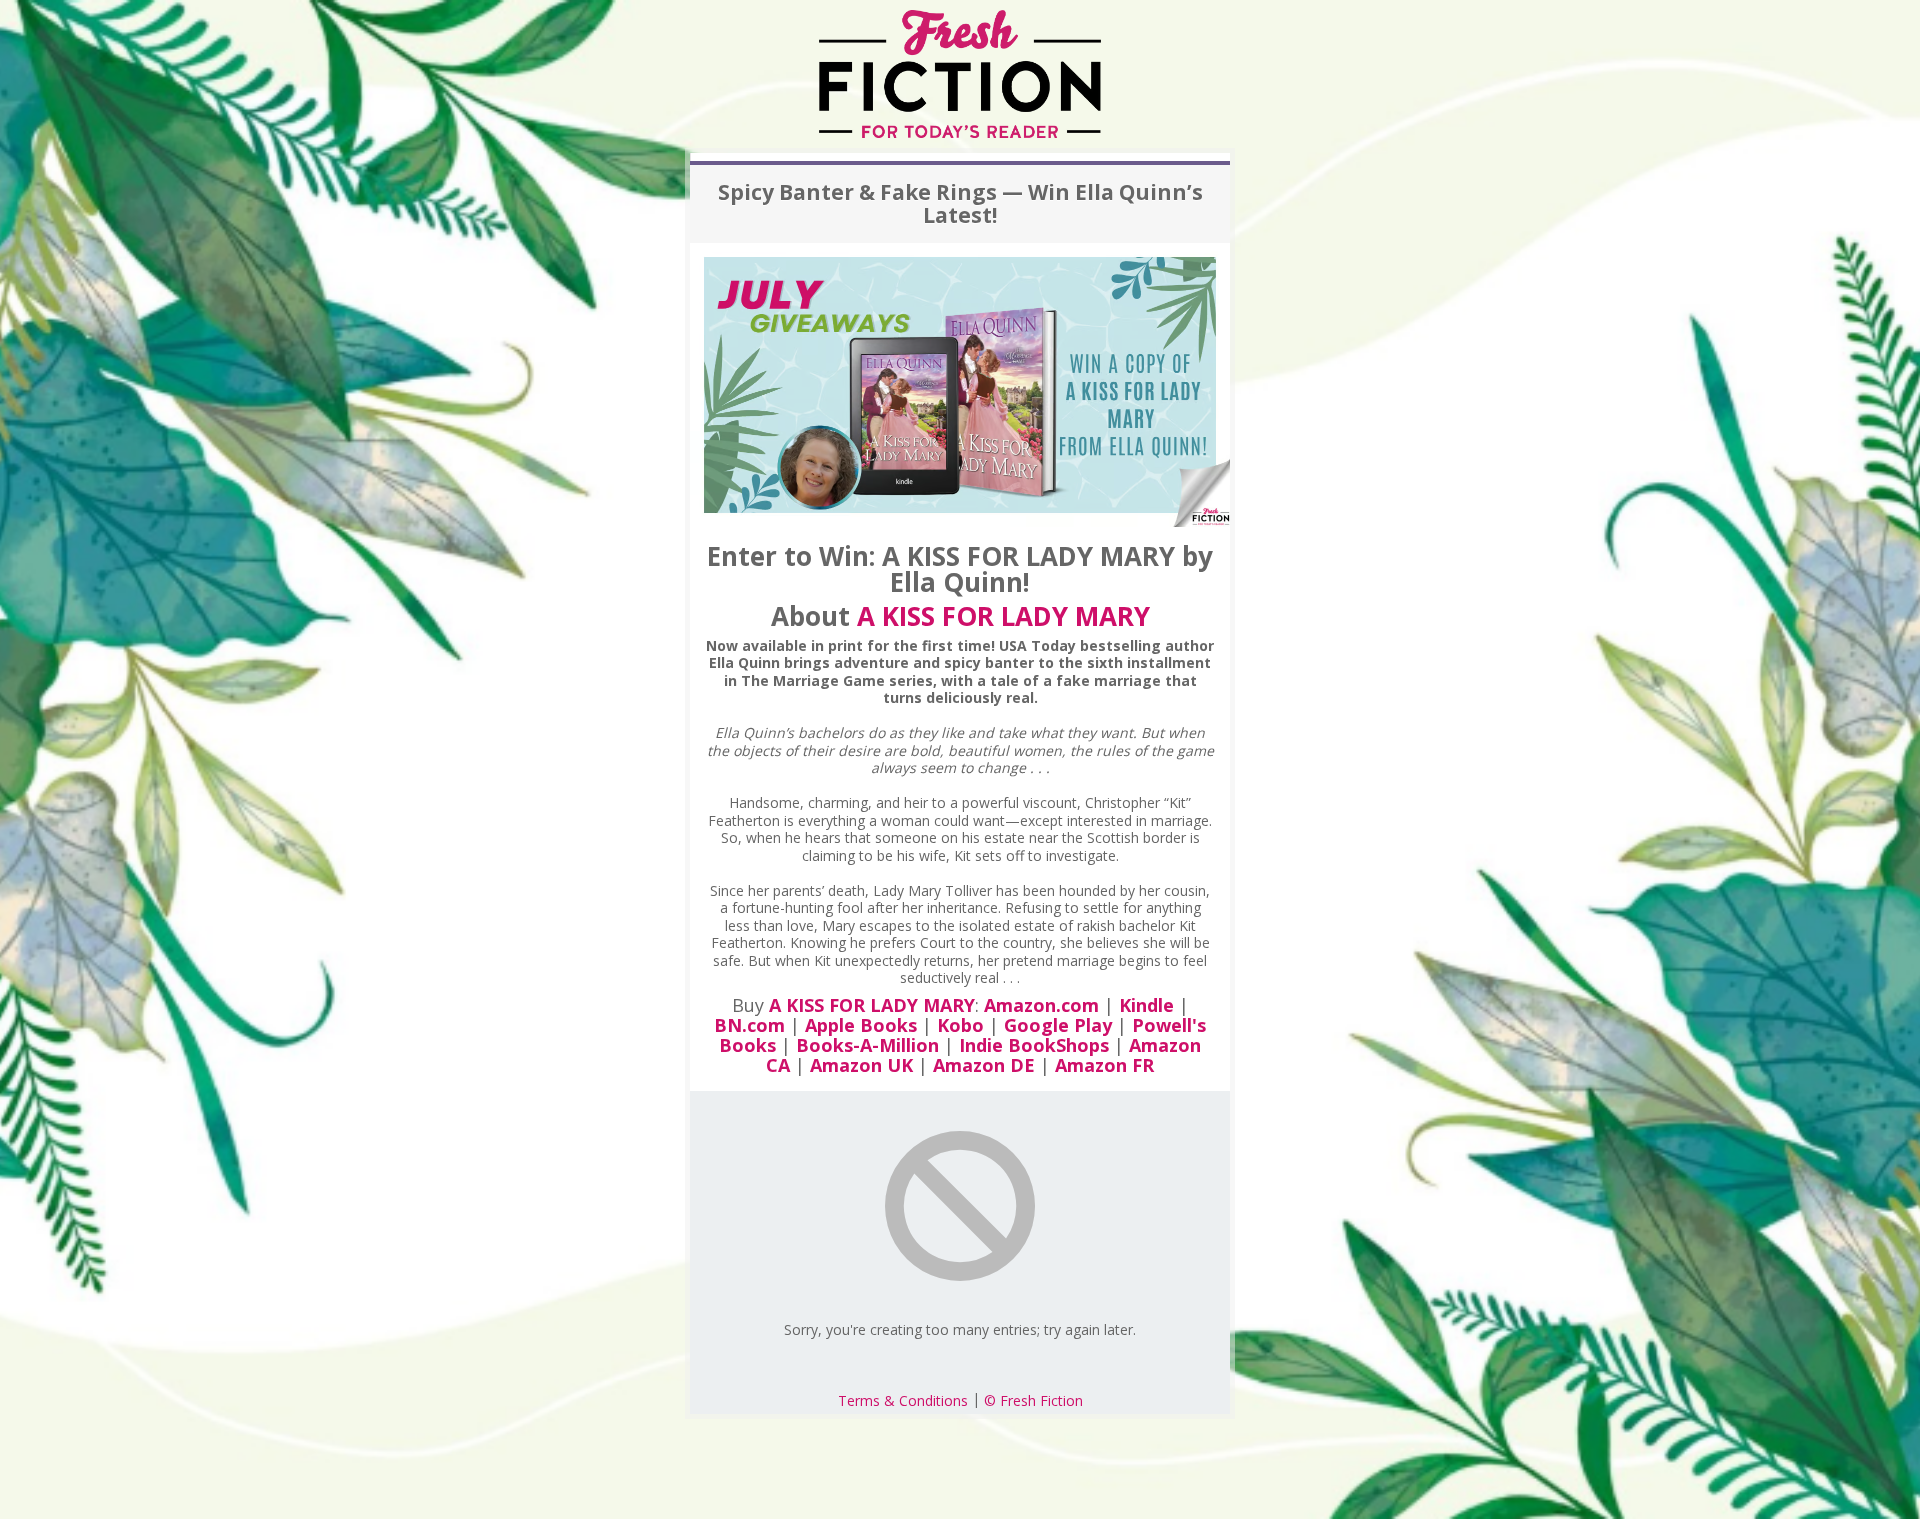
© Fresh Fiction (1033, 1400)
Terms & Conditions (903, 1400)
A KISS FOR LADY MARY (1003, 616)
